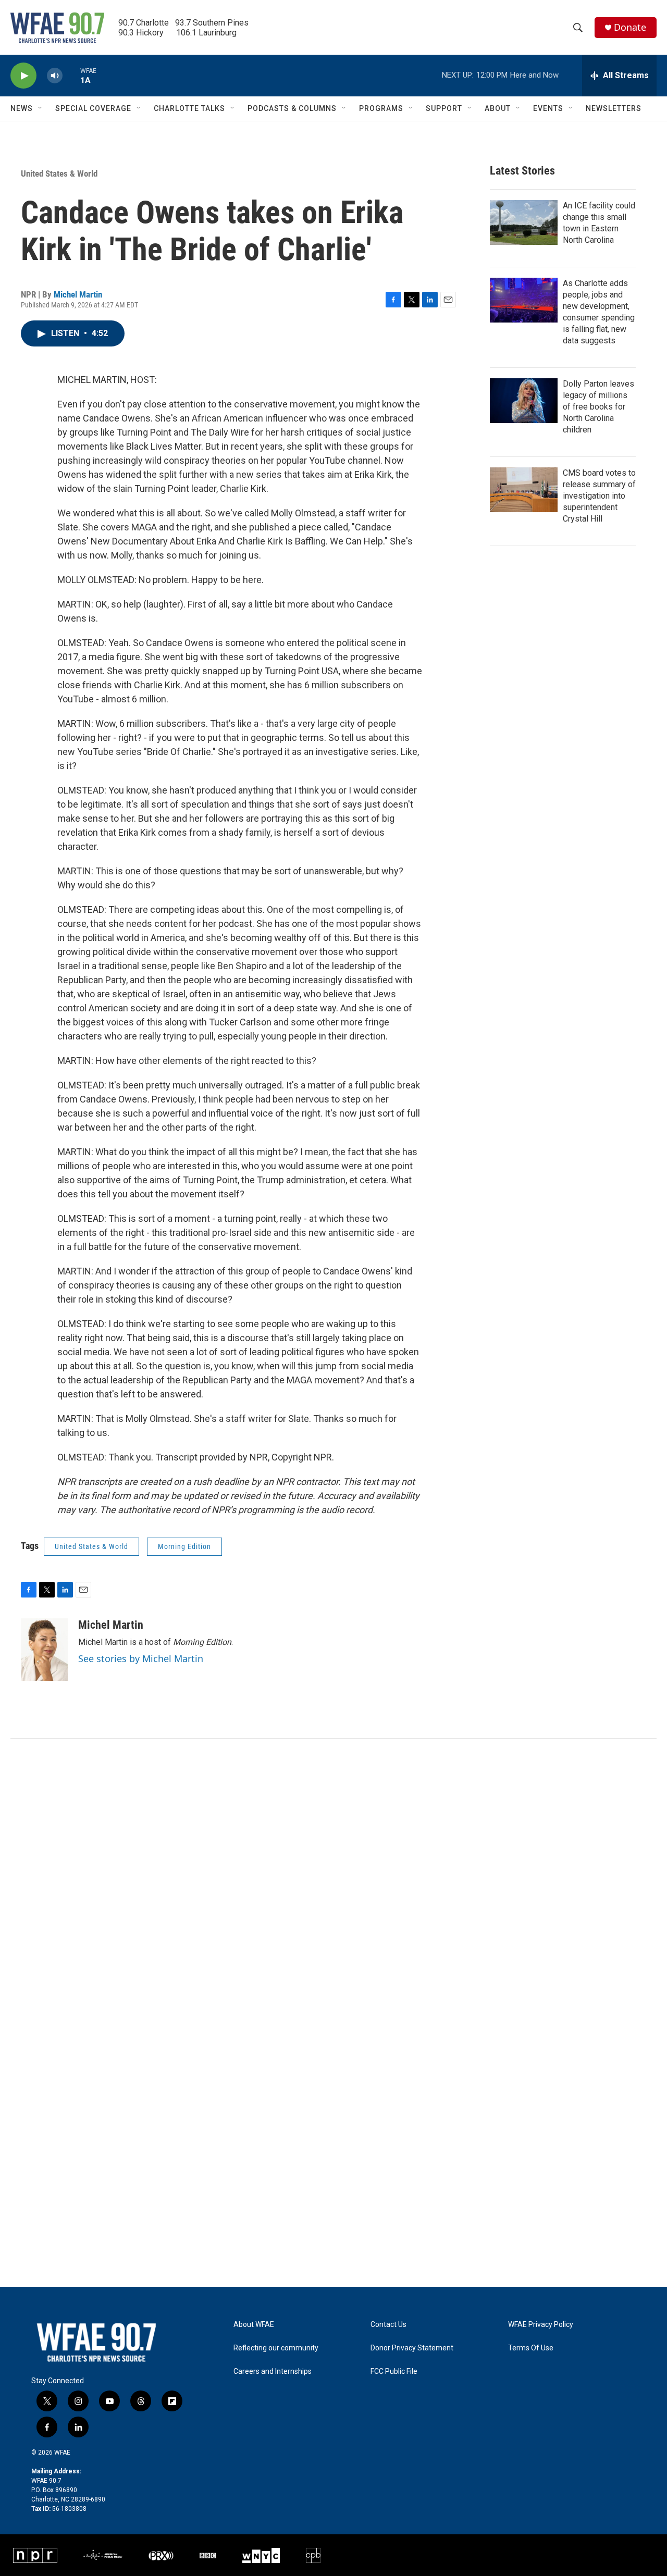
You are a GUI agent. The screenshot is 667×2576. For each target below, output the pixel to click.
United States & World (59, 174)
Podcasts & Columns (292, 108)
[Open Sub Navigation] (41, 108)
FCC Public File (394, 2371)
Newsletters (614, 108)
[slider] (71, 75)
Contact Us (388, 2325)
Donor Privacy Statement (412, 2348)
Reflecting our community (276, 2348)
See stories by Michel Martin (141, 1658)
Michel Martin (78, 294)
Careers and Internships (273, 2371)
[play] (23, 76)
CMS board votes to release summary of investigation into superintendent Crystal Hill (599, 496)
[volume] (55, 76)
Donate (630, 27)
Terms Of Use (531, 2348)
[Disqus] (333, 1879)
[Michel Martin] (44, 1650)
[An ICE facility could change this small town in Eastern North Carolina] (524, 222)
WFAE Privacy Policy (541, 2325)
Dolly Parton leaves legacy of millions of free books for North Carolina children (598, 407)
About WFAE (254, 2325)
